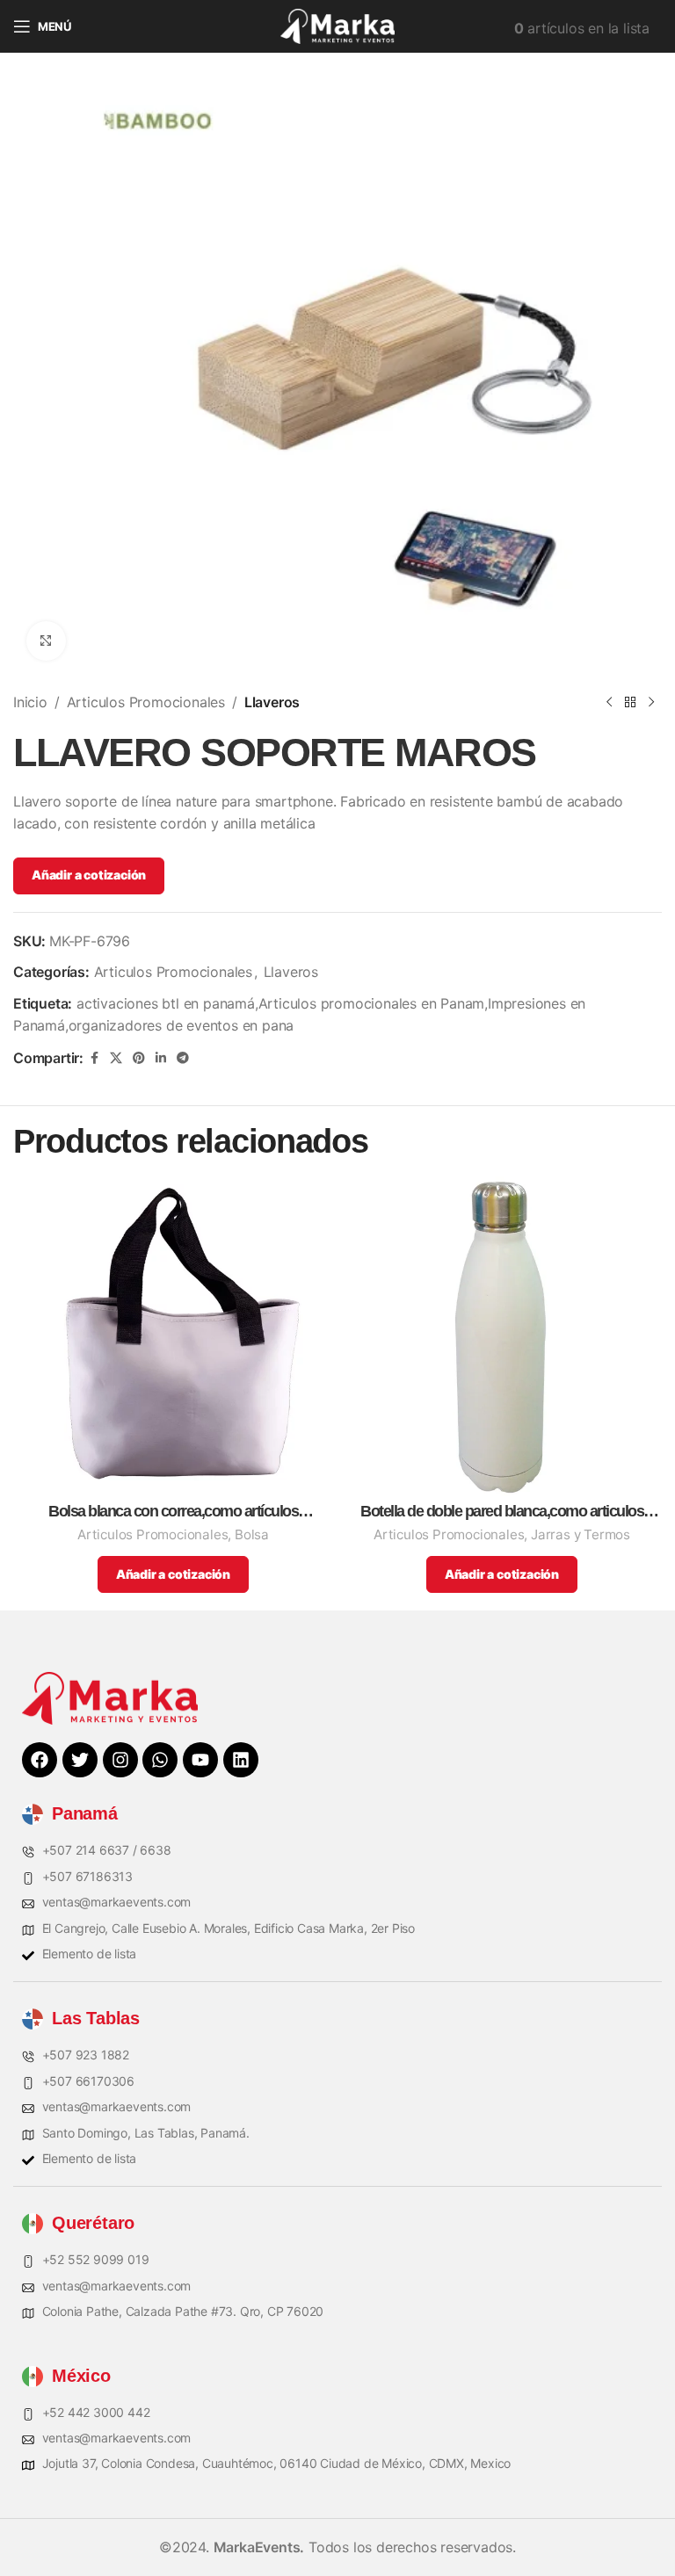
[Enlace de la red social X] (116, 1058)
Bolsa (252, 1534)
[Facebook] (40, 1760)
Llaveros (272, 702)
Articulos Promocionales (146, 702)
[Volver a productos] (630, 703)
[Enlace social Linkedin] (161, 1058)
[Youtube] (200, 1760)
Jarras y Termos (581, 1534)
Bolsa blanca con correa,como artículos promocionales (173, 1512)
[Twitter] (80, 1760)
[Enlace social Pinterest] (139, 1058)
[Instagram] (120, 1760)
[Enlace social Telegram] (183, 1058)
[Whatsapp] (160, 1760)
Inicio (30, 702)
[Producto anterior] (609, 703)
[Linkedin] (241, 1760)
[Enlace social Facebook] (94, 1058)
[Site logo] (337, 25)
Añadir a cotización (89, 875)
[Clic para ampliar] (46, 641)
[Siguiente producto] (651, 703)
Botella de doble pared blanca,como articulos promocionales (502, 1512)
